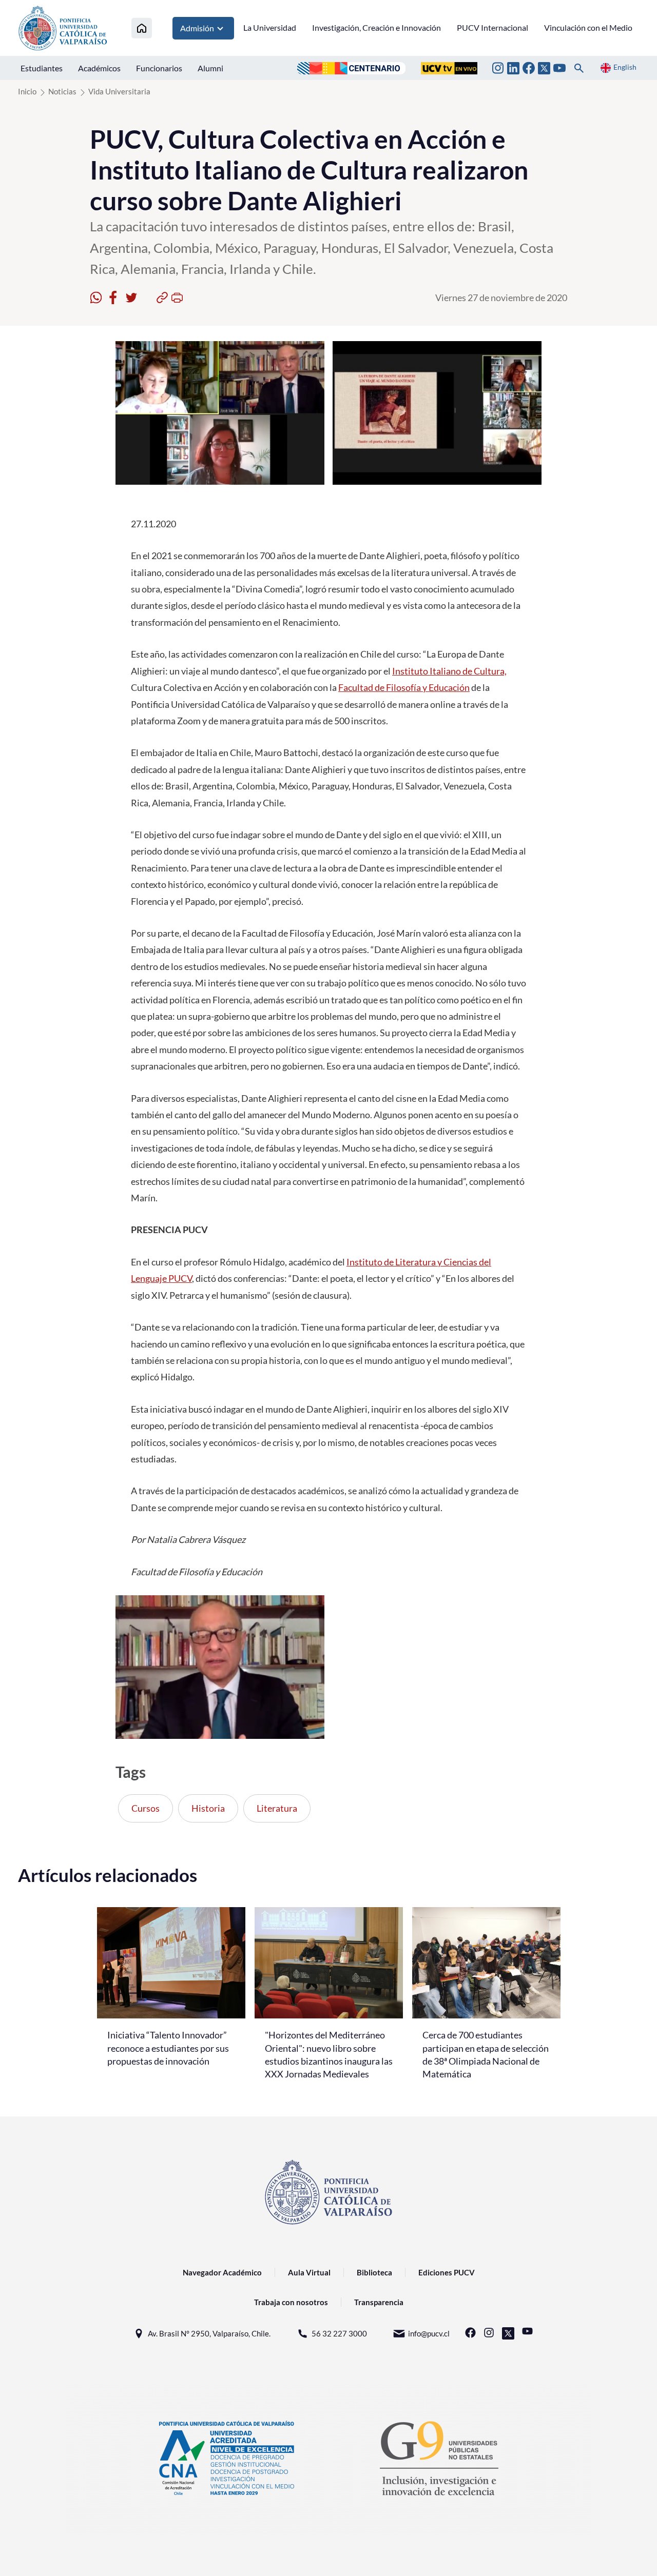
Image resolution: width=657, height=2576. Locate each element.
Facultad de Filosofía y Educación (404, 687)
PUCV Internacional (492, 27)
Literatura (277, 1808)
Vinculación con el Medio (588, 27)
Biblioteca (374, 2272)
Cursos (146, 1808)
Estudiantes (42, 68)
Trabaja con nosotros (291, 2302)
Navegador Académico (222, 2272)
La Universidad (270, 27)
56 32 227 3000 (339, 2333)
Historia (208, 1808)
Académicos (99, 68)
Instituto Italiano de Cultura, (449, 671)
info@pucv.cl (429, 2333)
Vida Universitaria (119, 91)
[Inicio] (142, 28)
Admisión (197, 28)
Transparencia (379, 2302)
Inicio (27, 91)
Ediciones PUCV (447, 2272)
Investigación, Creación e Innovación (376, 27)
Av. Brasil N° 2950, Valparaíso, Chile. (209, 2333)
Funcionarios (159, 68)
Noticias (62, 91)
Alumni (210, 68)
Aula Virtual (309, 2272)
